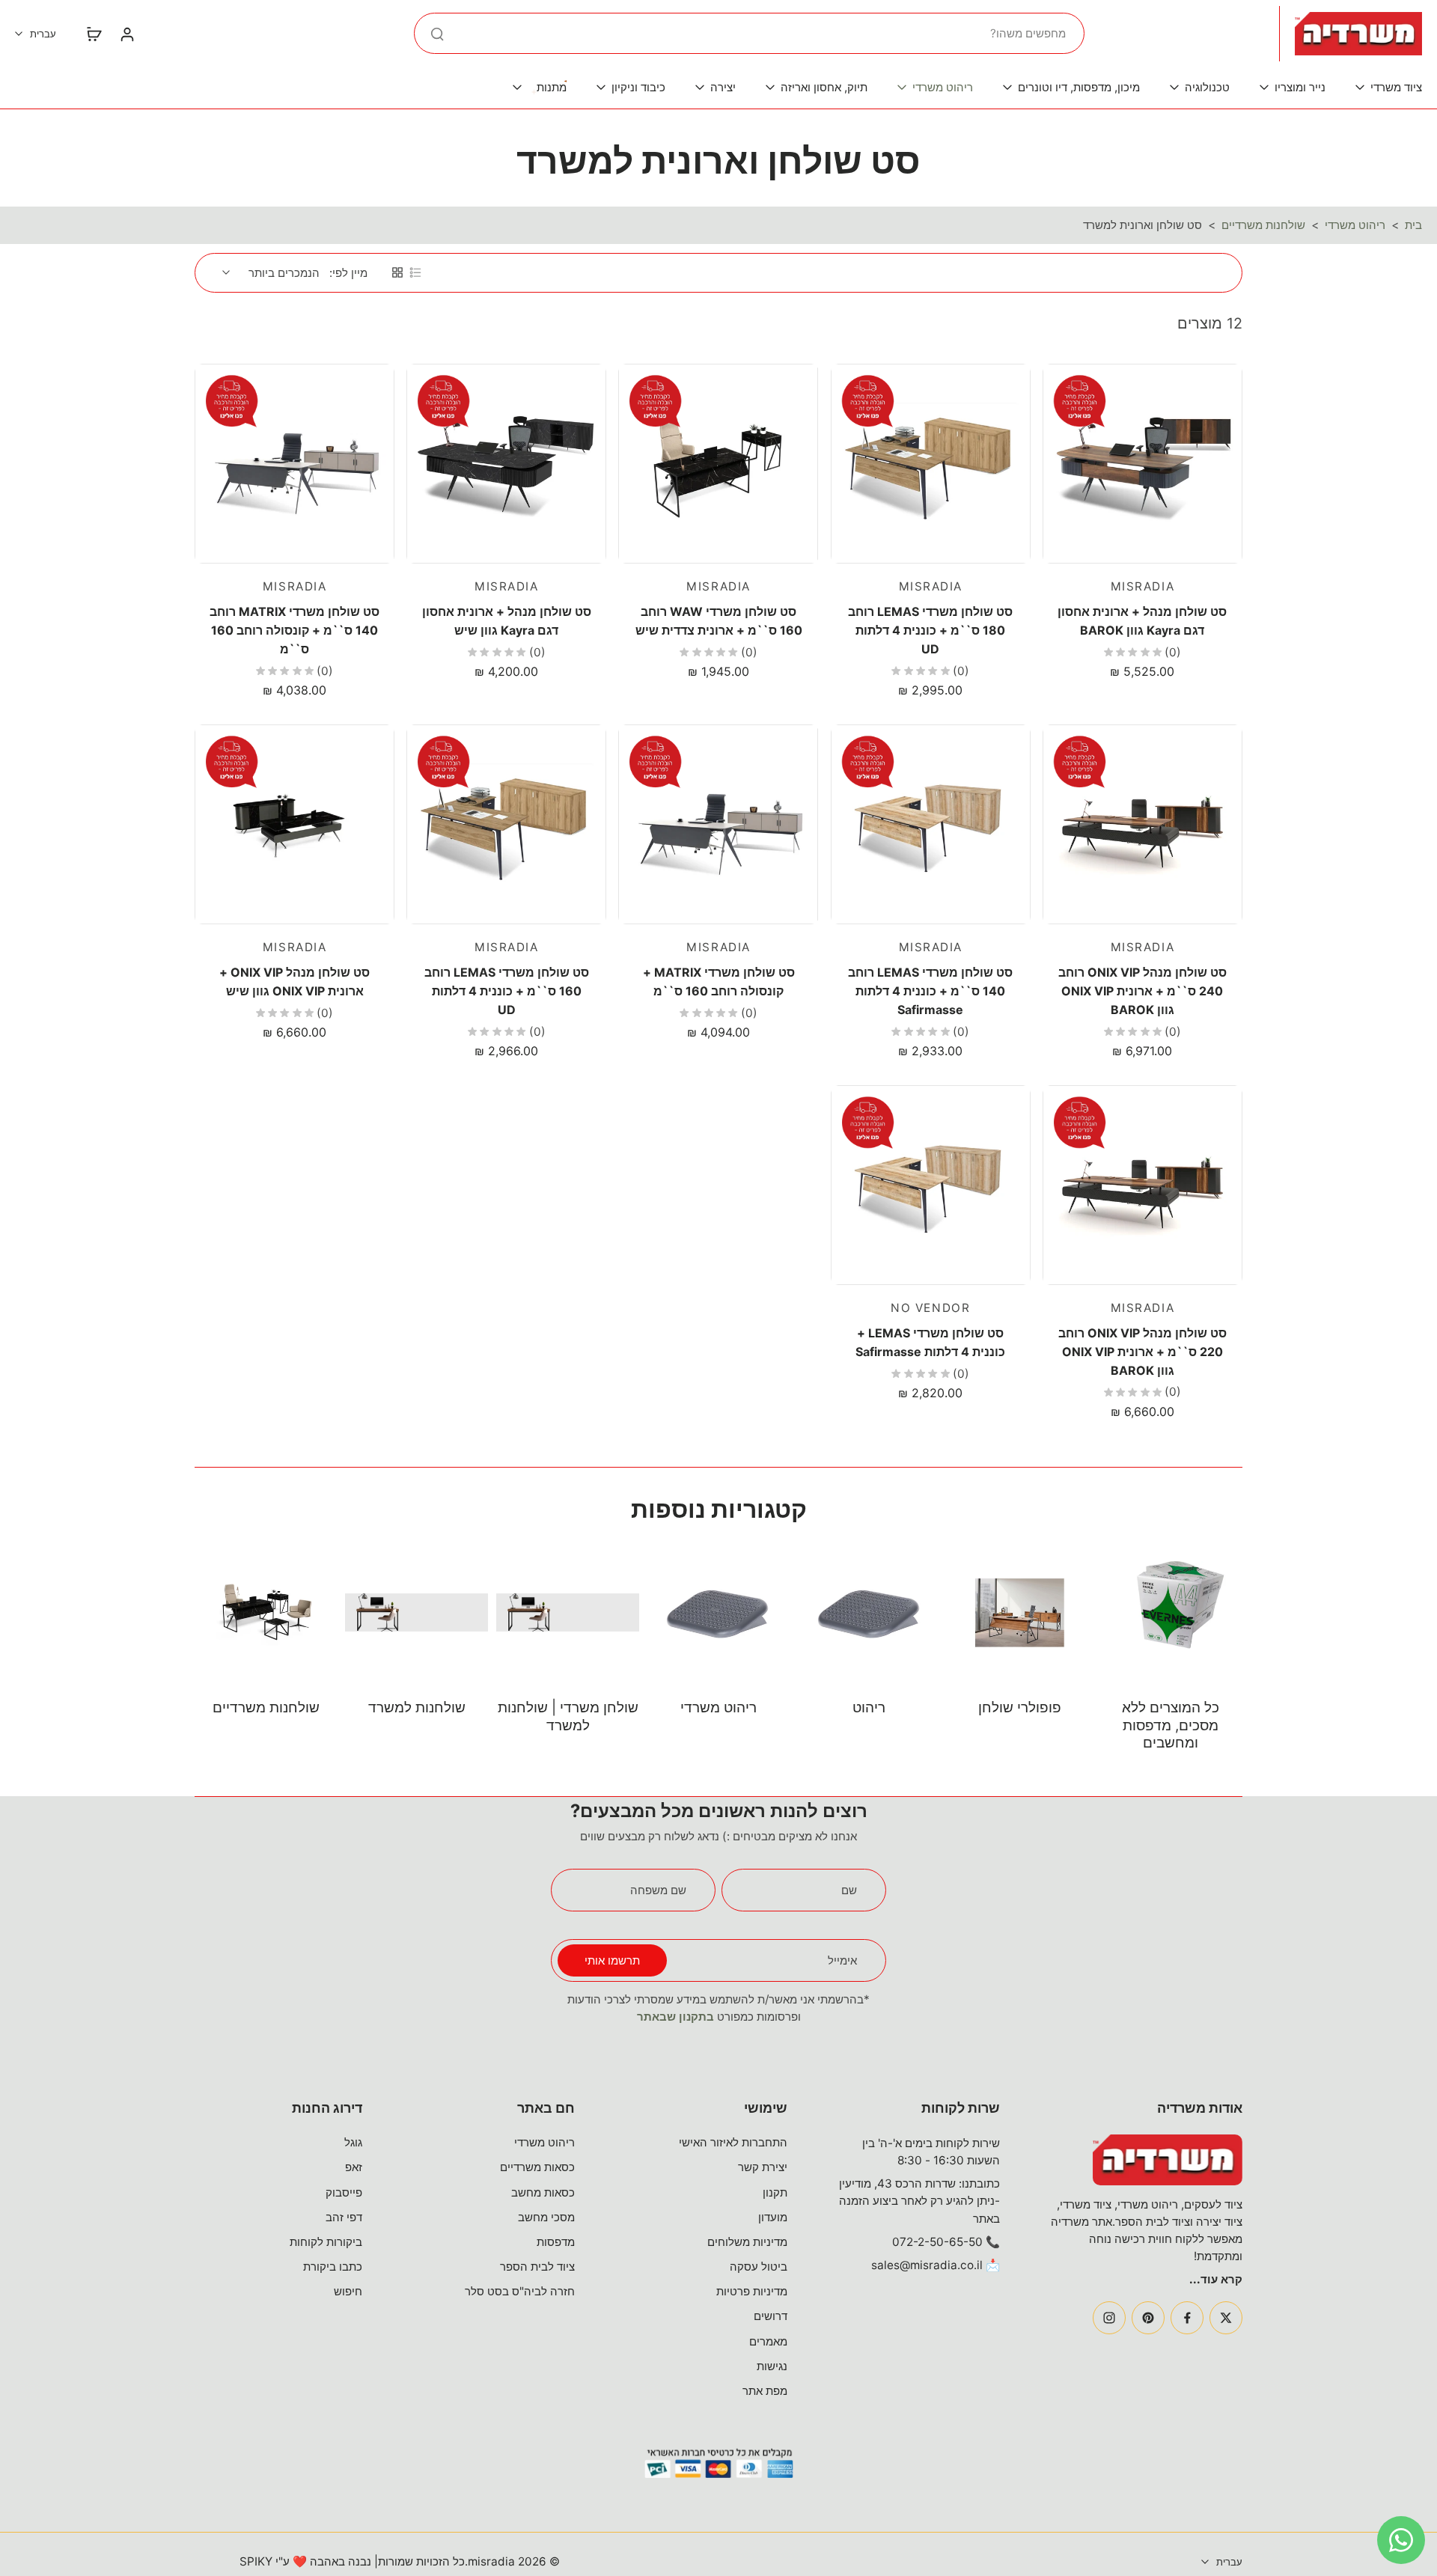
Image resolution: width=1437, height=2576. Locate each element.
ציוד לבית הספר (537, 2267)
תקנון (775, 2192)
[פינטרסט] (1148, 2318)
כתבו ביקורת (333, 2267)
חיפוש (348, 2291)
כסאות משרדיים (537, 2167)
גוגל (353, 2142)
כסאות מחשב (543, 2192)
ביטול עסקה (759, 2267)
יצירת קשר (763, 2167)
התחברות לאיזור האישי (733, 2142)
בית (1413, 225)
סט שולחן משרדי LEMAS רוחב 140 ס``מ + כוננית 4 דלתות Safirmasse (930, 991)
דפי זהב (344, 2217)
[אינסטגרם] (1109, 2318)
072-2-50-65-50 (937, 2242)
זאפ (354, 2167)
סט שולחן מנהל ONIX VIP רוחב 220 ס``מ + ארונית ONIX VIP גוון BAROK (1142, 1351)
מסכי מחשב (546, 2217)
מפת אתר (765, 2391)
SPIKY (256, 2561)
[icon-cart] (94, 34)
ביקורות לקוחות (326, 2242)
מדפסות (556, 2242)
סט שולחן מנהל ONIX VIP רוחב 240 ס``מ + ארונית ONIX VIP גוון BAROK (1142, 991)
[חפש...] (437, 34)
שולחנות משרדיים (1263, 225)
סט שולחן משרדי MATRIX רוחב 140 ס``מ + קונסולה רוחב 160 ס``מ (295, 630)
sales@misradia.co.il (927, 2265)
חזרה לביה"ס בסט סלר (520, 2291)
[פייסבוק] (1187, 2318)
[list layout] (415, 272)
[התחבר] (126, 34)
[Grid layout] (397, 272)
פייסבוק (344, 2192)
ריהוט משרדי (1355, 225)
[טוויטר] (1226, 2318)
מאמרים (768, 2341)
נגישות (772, 2366)
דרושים (771, 2316)
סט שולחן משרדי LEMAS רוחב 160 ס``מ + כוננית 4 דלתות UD (507, 991)
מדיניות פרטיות (752, 2291)
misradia (491, 2561)
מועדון (773, 2217)
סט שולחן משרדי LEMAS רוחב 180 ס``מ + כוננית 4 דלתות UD (930, 630)
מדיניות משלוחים (747, 2242)
